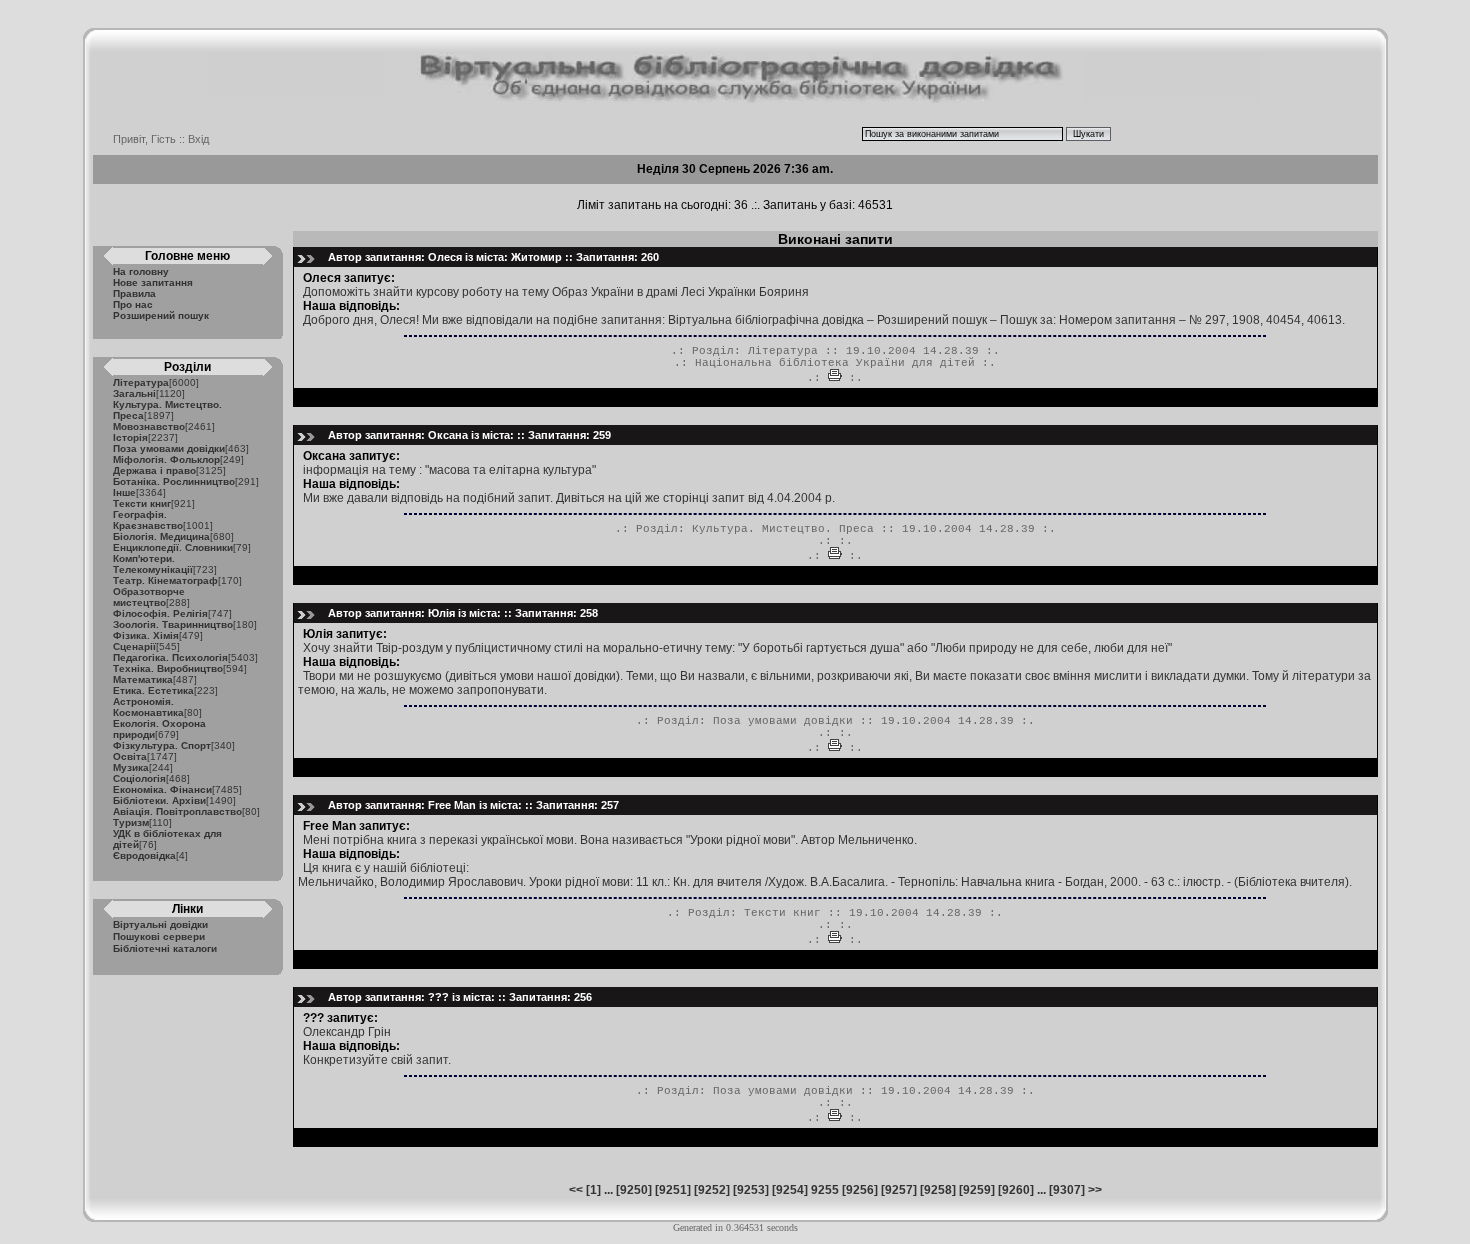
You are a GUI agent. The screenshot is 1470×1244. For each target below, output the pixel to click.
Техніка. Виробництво (168, 668)
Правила (134, 293)
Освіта (130, 756)
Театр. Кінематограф (165, 580)
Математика (143, 679)
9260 (1016, 1190)
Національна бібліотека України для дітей (835, 363)
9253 (751, 1190)
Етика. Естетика (153, 690)
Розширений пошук (161, 315)
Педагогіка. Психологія (170, 657)
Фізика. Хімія (146, 635)
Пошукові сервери (159, 936)
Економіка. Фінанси (162, 789)
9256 (860, 1190)
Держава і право (154, 470)
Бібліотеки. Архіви (159, 800)
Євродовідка (144, 855)
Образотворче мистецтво (149, 597)
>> (1095, 1190)
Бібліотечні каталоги (165, 948)
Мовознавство (149, 426)
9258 (938, 1190)
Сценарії (134, 646)
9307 (1067, 1190)
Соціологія (139, 778)
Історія (130, 437)
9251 (673, 1190)
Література (141, 382)
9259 (977, 1190)
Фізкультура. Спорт (162, 745)
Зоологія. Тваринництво (173, 624)
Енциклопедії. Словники (173, 547)
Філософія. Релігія (160, 613)
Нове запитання (153, 282)
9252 (712, 1190)
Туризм (131, 822)
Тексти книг (142, 503)
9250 (634, 1190)
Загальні (134, 393)
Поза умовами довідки (169, 448)
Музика (131, 767)
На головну (141, 271)
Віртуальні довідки (160, 924)
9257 (899, 1190)
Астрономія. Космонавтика (148, 707)
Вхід (198, 139)
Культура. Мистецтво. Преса (783, 529)
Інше (124, 492)
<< (576, 1190)
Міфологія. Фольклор (166, 459)
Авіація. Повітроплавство (177, 811)
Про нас (133, 304)
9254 (790, 1190)
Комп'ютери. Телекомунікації (153, 564)
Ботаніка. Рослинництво (174, 481)
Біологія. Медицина (161, 536)
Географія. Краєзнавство (148, 520)
